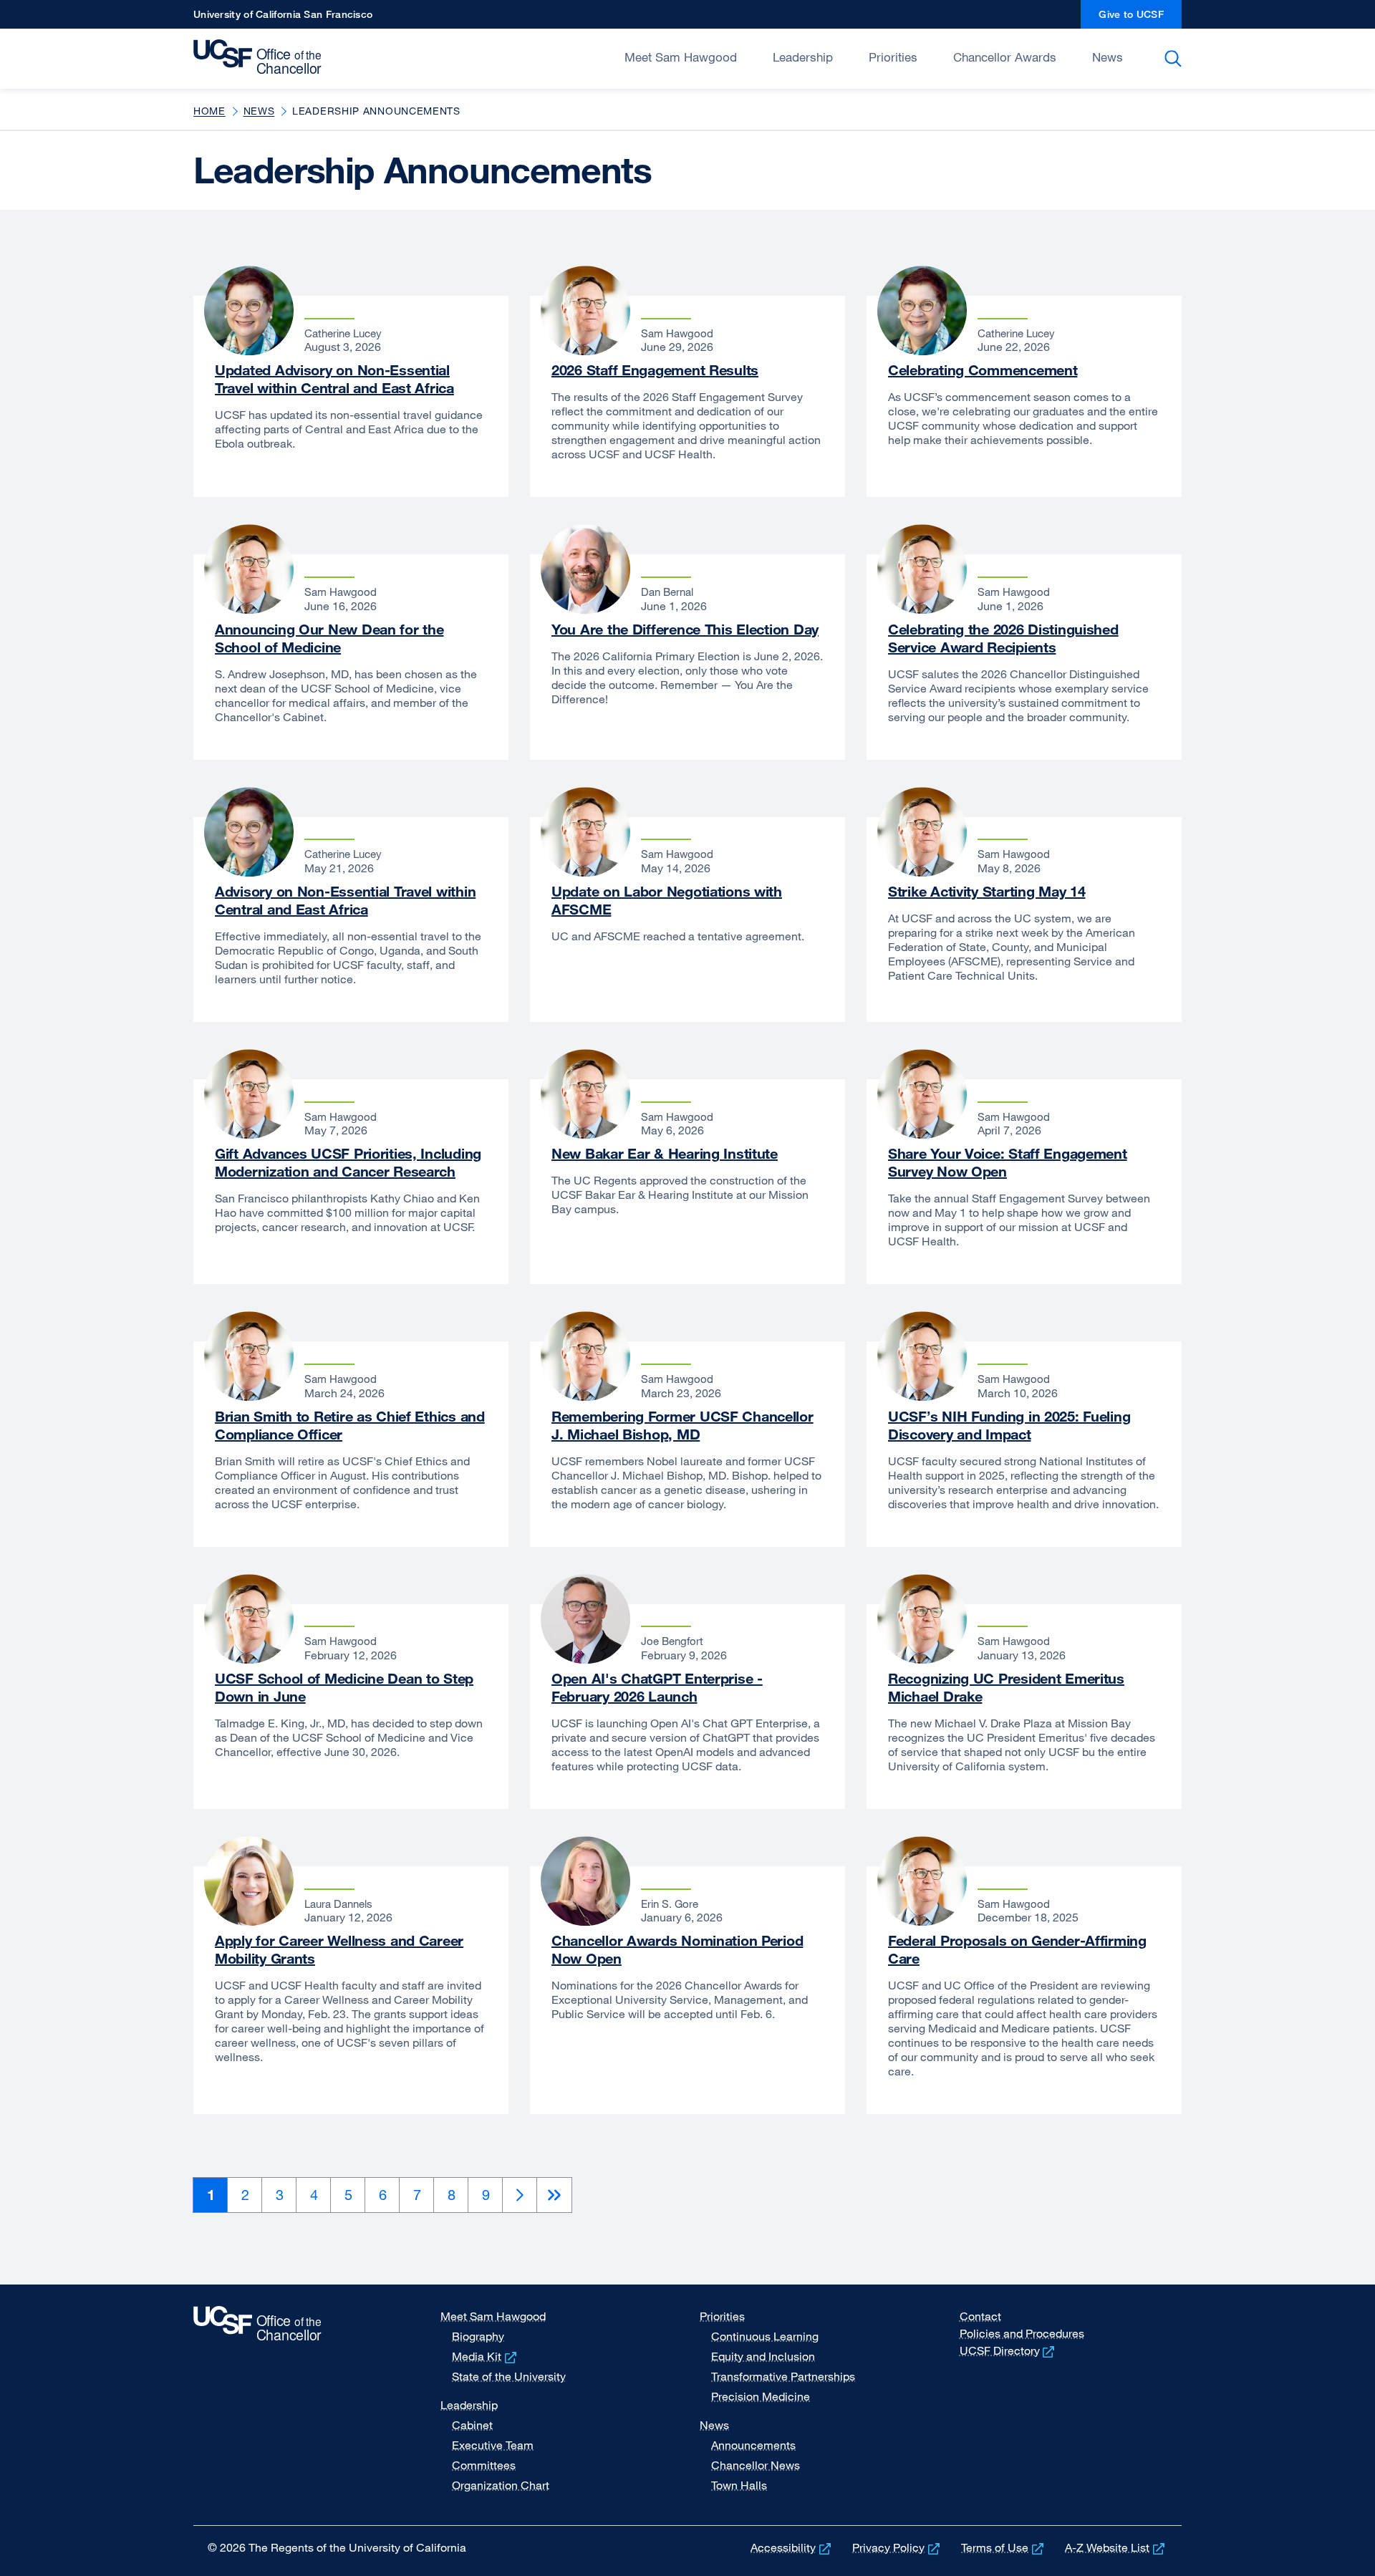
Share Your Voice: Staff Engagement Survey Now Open (1008, 1162)
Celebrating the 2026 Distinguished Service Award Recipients (1003, 638)
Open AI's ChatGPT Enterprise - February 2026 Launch (657, 1687)
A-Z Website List (1116, 2547)
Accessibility (792, 2547)
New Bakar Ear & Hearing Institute (665, 1153)
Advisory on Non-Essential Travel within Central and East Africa (345, 900)
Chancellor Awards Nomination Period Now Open (677, 1949)
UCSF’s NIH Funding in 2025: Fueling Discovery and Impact (1009, 1425)
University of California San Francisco (283, 18)
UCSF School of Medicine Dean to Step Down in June (344, 1687)
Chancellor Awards (1005, 57)
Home (209, 111)
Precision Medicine (761, 2396)
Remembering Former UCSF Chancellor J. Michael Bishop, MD (682, 1425)
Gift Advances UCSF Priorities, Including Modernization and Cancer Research (348, 1162)
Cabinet (472, 2425)
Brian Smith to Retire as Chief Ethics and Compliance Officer (350, 1425)
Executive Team (493, 2445)
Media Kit (486, 2356)
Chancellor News (756, 2465)
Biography (478, 2336)
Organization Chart (501, 2485)
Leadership (803, 57)
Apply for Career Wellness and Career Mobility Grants (339, 1949)
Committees (484, 2465)
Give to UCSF (1140, 18)
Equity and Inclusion (763, 2356)
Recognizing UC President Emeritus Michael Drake (1006, 1687)
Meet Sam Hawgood (681, 57)
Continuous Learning (765, 2336)
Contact (980, 2316)
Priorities (893, 57)
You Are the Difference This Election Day (685, 629)
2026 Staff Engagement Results (655, 370)
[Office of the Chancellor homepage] (261, 57)
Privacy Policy (897, 2547)
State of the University (509, 2376)
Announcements (753, 2445)
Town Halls (739, 2485)
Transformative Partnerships (783, 2376)
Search (1176, 59)
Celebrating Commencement (983, 370)
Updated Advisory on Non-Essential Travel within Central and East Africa (334, 379)
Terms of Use (1004, 2547)
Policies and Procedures (1022, 2333)
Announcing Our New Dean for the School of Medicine (329, 638)
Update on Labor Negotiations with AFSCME (667, 900)
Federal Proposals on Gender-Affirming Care (1017, 1949)
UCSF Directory (1009, 2350)
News (1108, 57)
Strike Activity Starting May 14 (986, 891)
